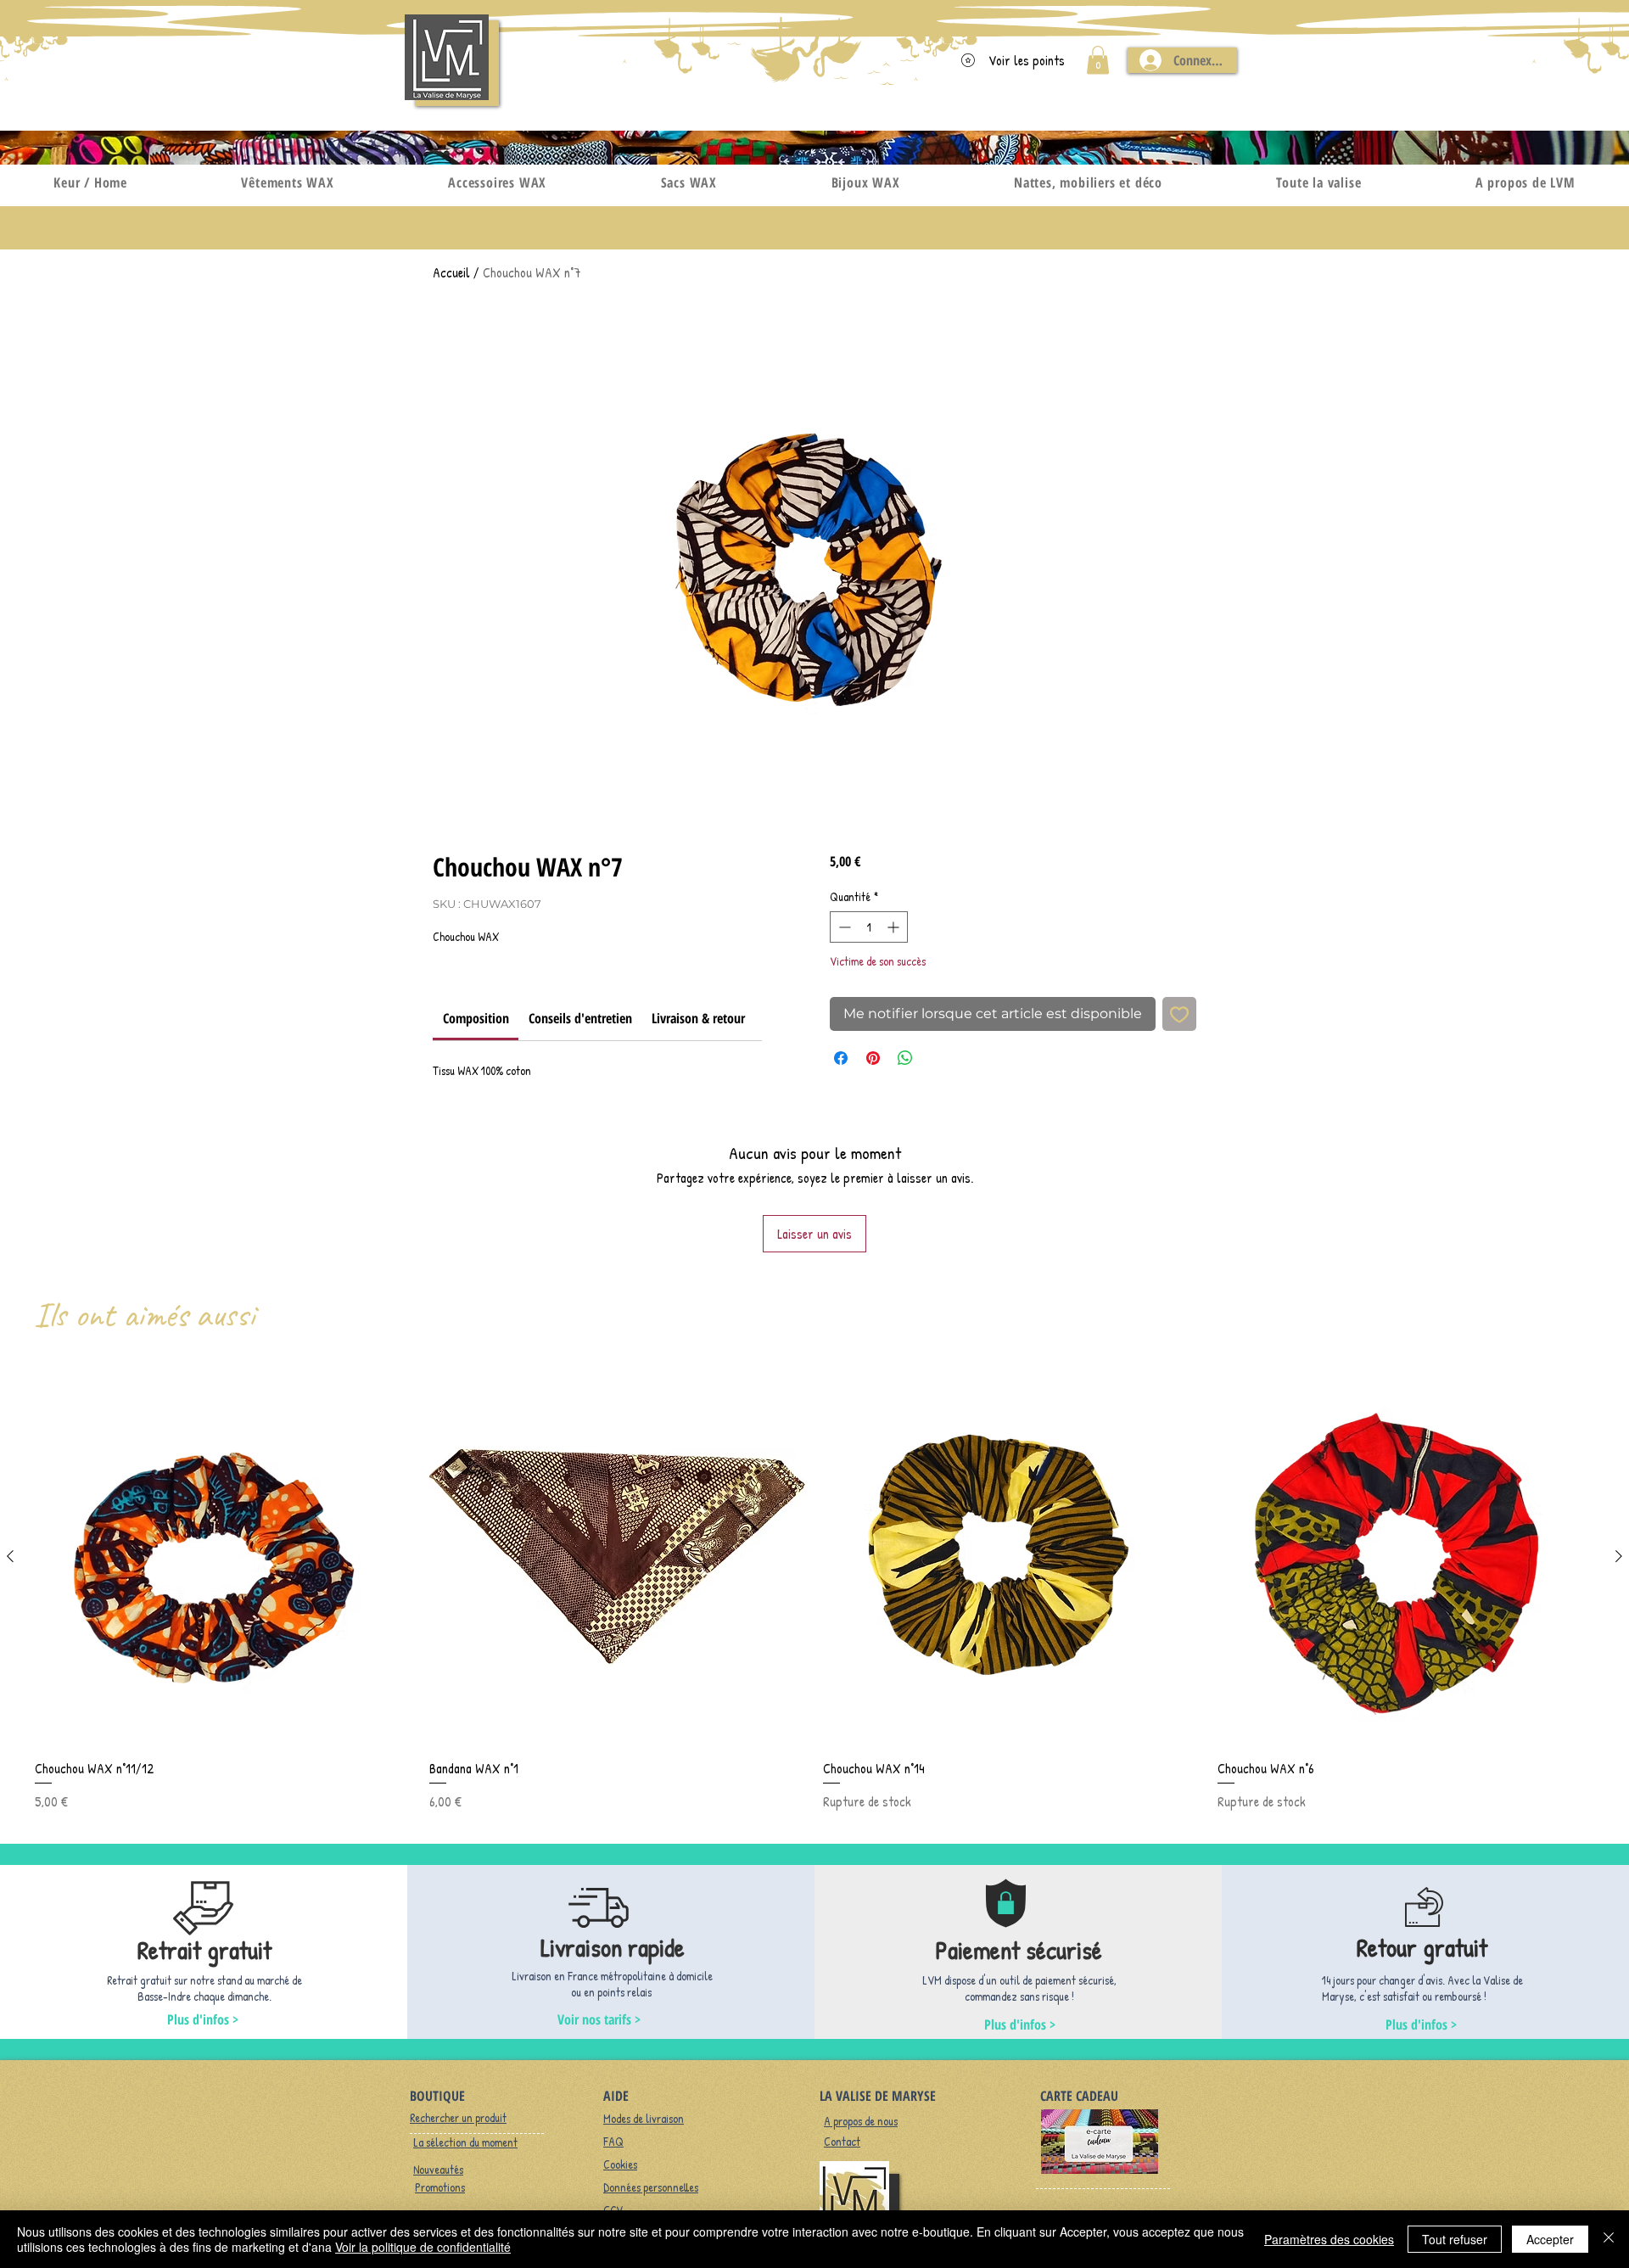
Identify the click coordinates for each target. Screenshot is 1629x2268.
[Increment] (895, 927)
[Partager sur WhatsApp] (905, 1058)
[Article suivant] (1619, 1556)
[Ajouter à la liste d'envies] (1179, 1014)
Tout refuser (1455, 2239)
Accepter (1550, 2239)
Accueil (451, 272)
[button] (1098, 60)
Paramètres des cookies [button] (1329, 2239)
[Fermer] (1609, 2239)
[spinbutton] (869, 927)
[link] (476, 1018)
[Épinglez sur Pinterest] (873, 1058)
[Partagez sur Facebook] (841, 1058)
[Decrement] (843, 927)
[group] (814, 1590)
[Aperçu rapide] (224, 1557)
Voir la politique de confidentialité (423, 2247)
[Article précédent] (10, 1556)
